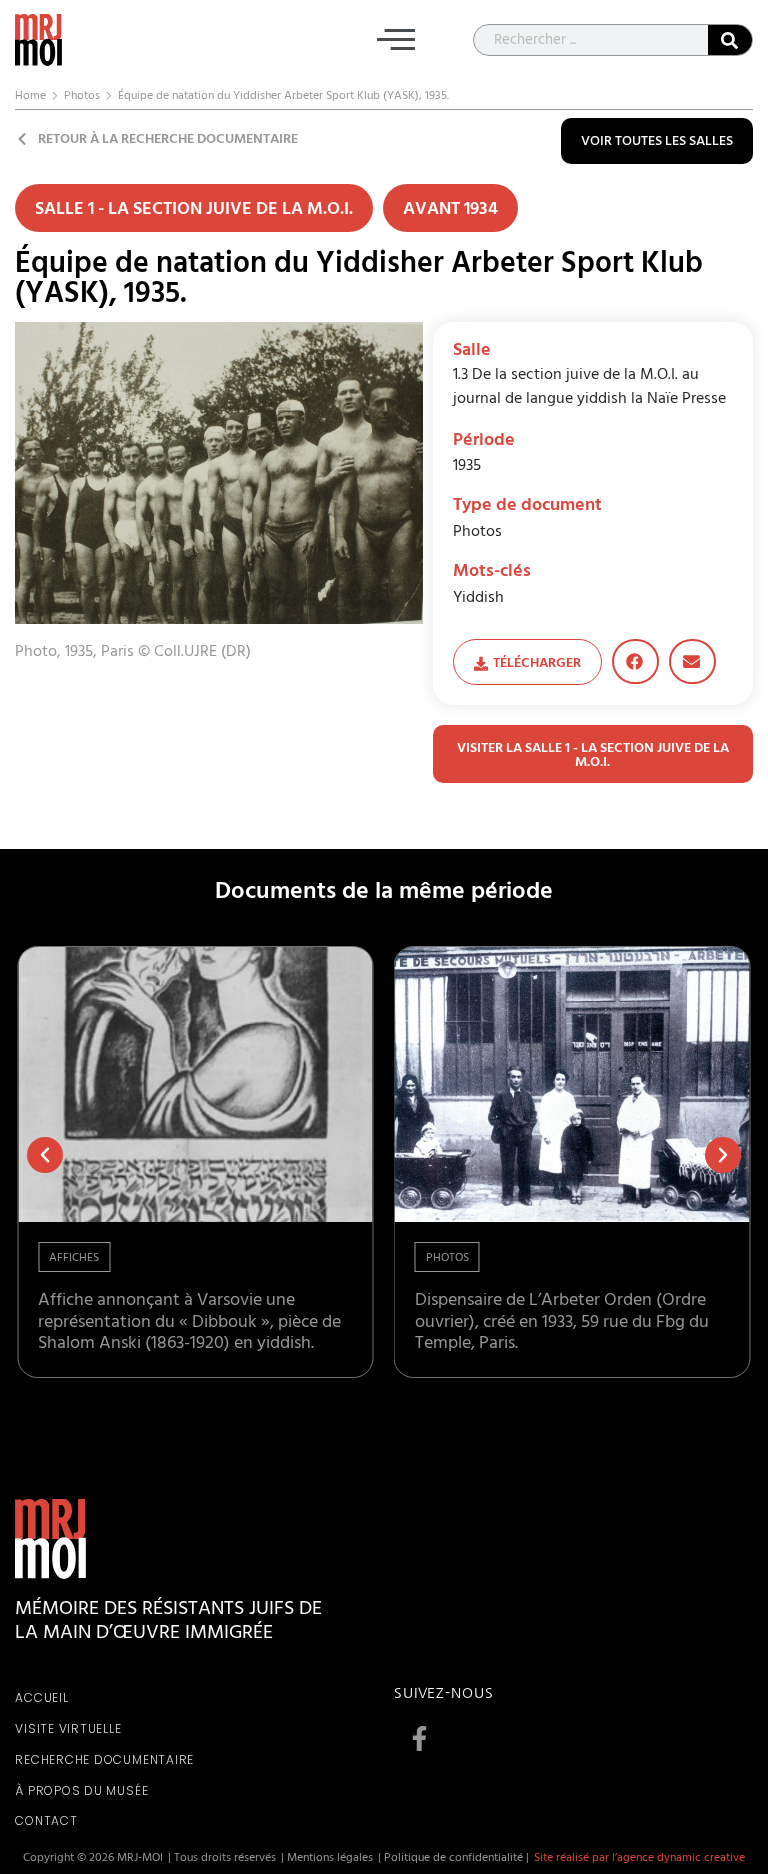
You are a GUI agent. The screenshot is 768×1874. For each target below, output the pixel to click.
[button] (396, 43)
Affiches (74, 1259)
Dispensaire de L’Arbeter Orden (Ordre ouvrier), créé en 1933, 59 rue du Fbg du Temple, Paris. (562, 1323)
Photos (82, 97)
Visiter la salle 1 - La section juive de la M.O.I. (593, 756)
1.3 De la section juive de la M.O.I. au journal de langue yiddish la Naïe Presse (589, 388)
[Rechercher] (730, 40)
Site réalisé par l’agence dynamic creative (639, 1859)
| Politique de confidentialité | (453, 1859)
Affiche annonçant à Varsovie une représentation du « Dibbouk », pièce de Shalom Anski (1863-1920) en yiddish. (189, 1323)
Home (30, 97)
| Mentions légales (327, 1859)
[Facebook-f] (419, 1738)
